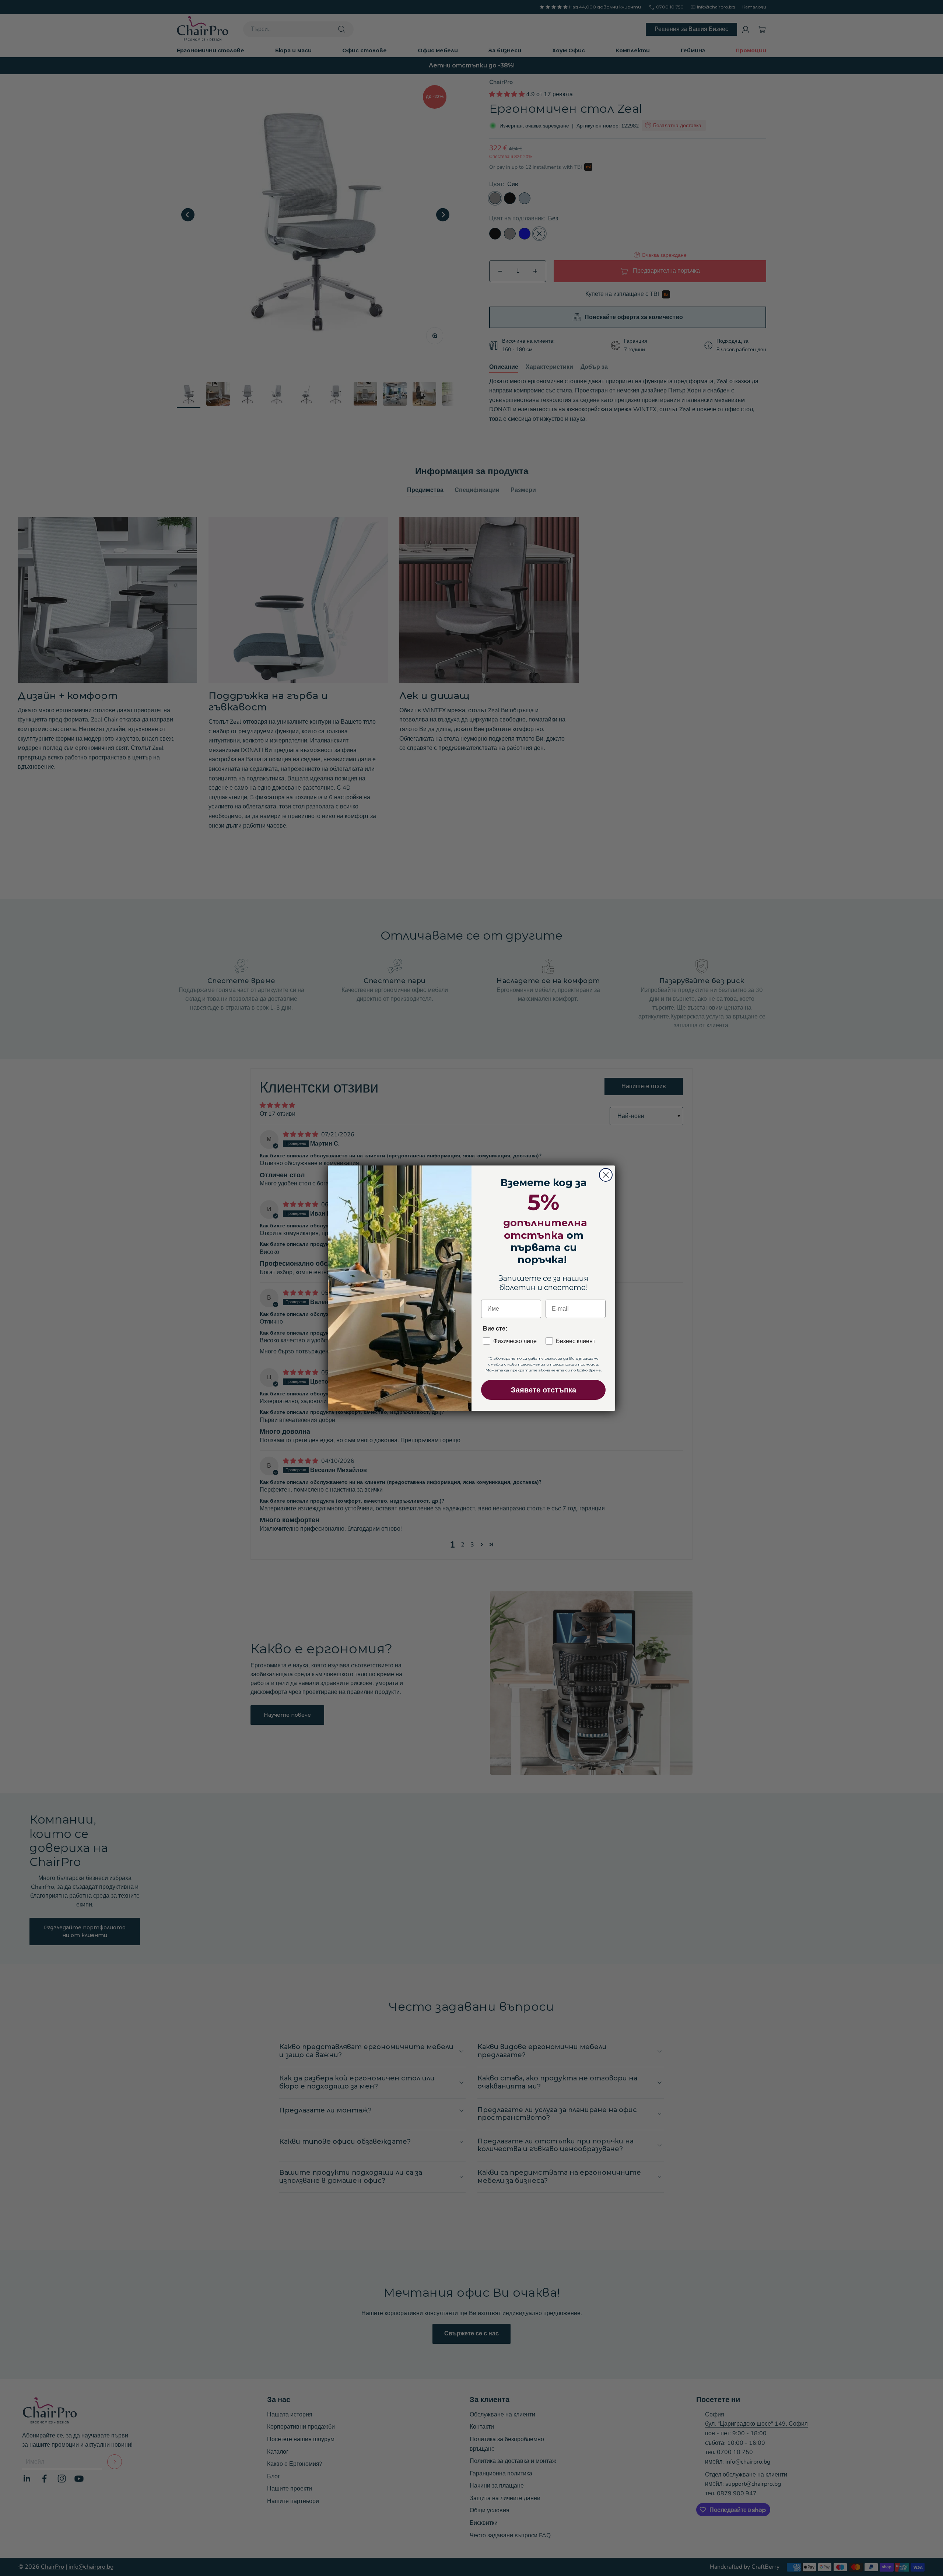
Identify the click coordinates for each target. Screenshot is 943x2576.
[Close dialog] (606, 1175)
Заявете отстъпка (544, 1390)
